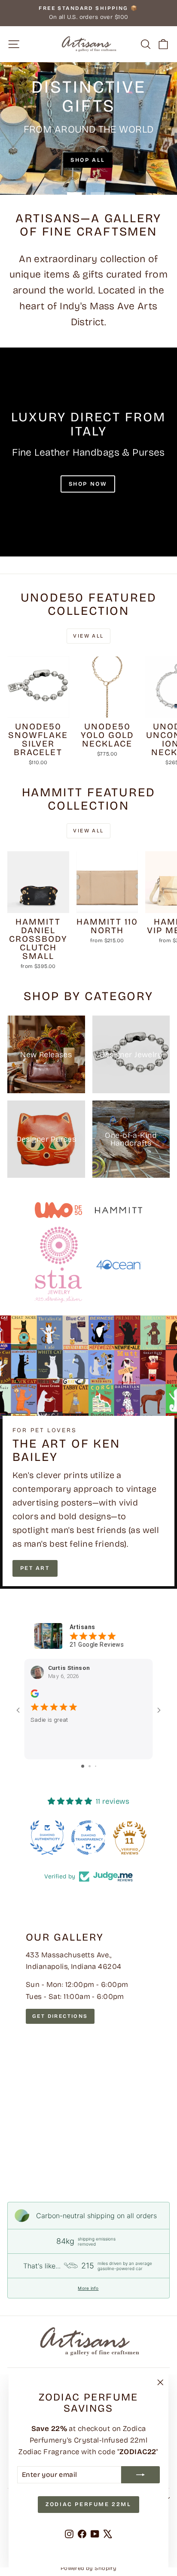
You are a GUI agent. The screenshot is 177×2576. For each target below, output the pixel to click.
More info (88, 2288)
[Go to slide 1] (83, 1766)
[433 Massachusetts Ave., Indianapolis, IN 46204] (88, 2045)
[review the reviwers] (35, 1696)
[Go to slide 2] (90, 1766)
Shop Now (88, 484)
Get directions (60, 2016)
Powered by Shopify (89, 2568)
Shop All (88, 160)
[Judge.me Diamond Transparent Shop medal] (88, 1838)
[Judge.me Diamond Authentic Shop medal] (47, 1838)
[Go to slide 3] (96, 1766)
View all (88, 636)
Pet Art (35, 1568)
